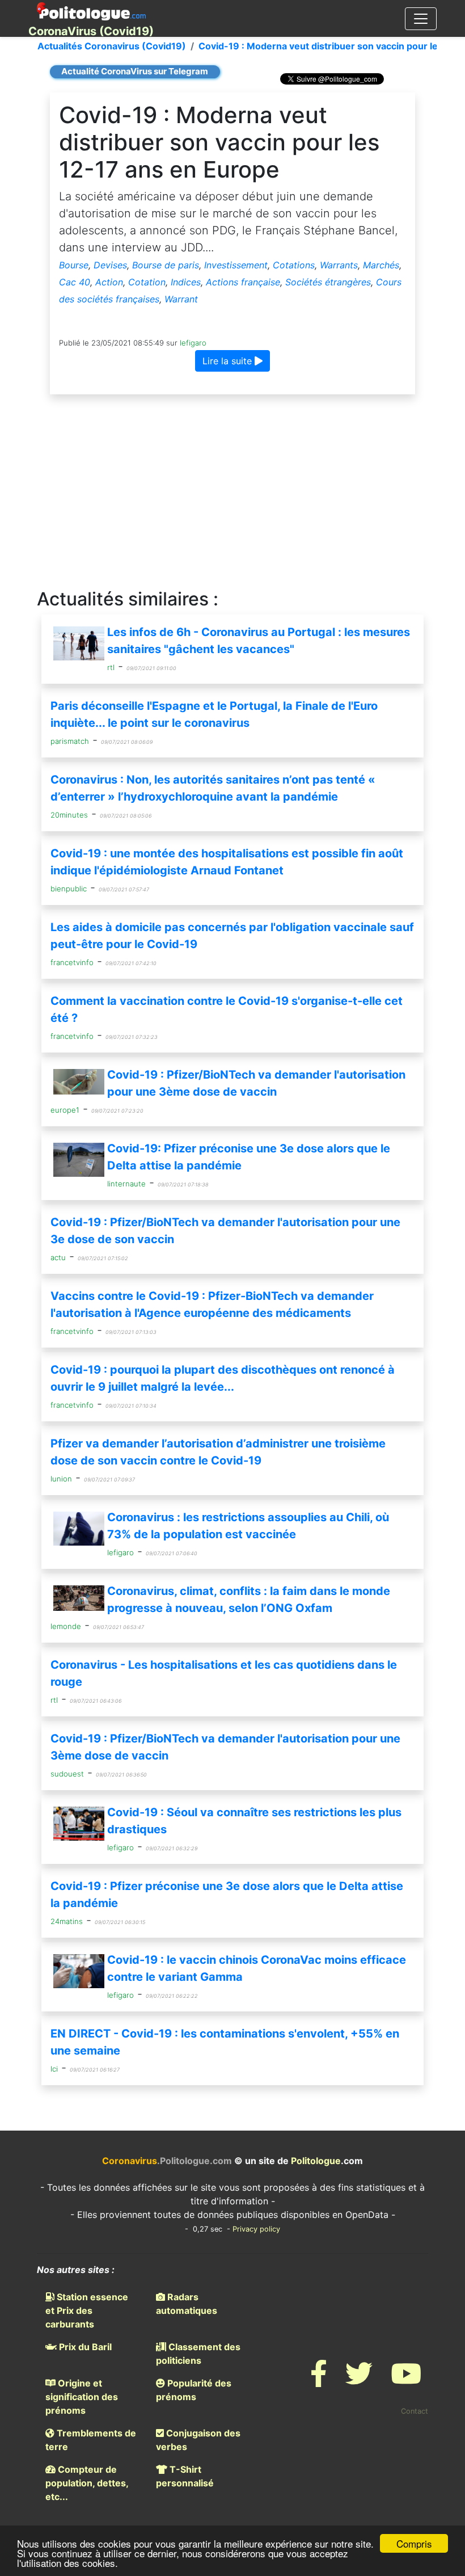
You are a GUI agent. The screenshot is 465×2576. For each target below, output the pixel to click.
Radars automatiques (187, 2304)
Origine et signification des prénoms (82, 2397)
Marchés (381, 265)
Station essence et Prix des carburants (87, 2310)
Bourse (74, 265)
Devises (110, 265)
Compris (414, 2543)
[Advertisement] (232, 492)
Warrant (181, 299)
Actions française (243, 282)
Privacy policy (256, 2229)
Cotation (147, 282)
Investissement (236, 265)
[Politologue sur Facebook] (319, 2381)
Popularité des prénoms (194, 2390)
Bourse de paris (166, 265)
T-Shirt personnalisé (185, 2476)
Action (109, 282)
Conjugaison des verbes (198, 2440)
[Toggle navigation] (421, 19)
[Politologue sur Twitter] (359, 2381)
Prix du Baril (84, 2347)
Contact (415, 2411)
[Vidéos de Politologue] (406, 2381)
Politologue (316, 2161)
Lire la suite (229, 361)
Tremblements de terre (91, 2440)
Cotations (294, 265)
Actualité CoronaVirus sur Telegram (135, 71)
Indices (186, 282)
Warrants (339, 265)
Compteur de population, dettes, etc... (87, 2483)
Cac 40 (75, 282)
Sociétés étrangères (328, 282)
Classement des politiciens (198, 2354)
